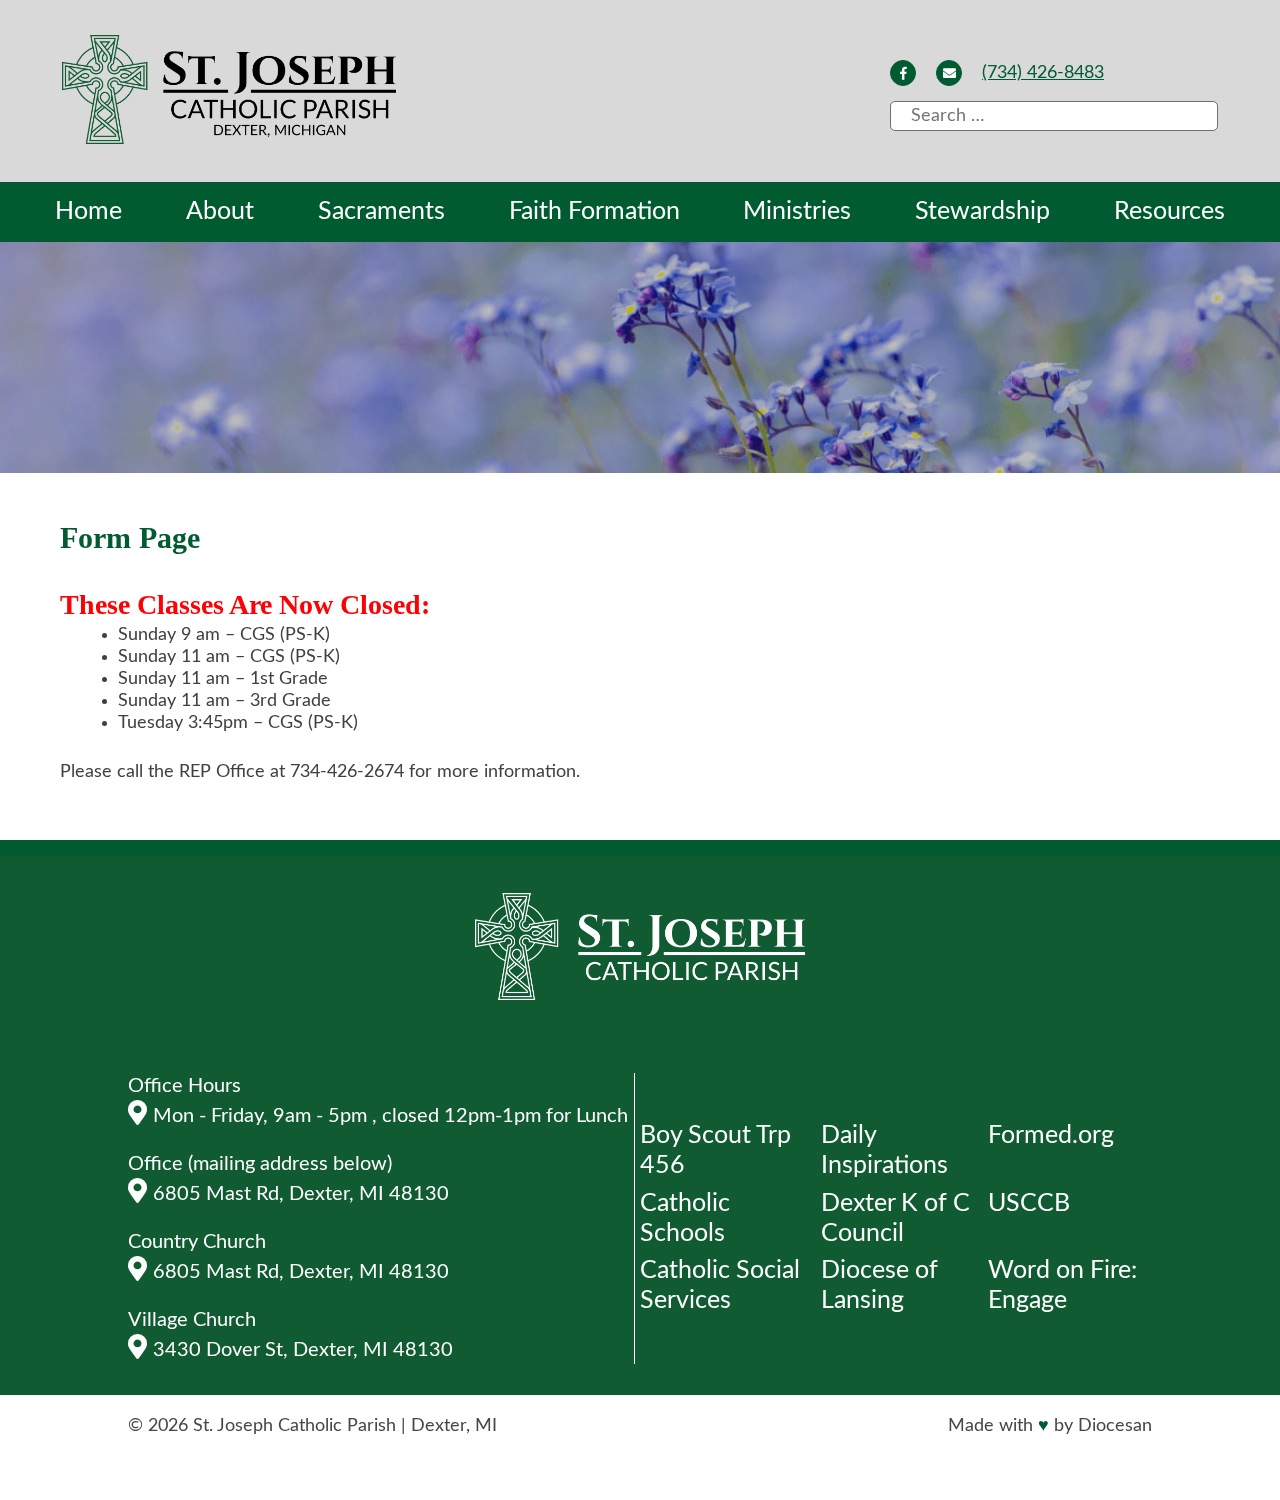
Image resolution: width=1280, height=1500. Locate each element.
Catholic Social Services (720, 1285)
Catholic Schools (685, 1218)
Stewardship (982, 211)
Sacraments (381, 211)
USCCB (1029, 1203)
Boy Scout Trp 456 (715, 1150)
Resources (1169, 211)
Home (88, 211)
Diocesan (1115, 1426)
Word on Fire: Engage (1062, 1285)
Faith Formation (594, 211)
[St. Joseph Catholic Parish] (231, 92)
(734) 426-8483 (1043, 73)
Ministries (797, 211)
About (220, 211)
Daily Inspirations (884, 1150)
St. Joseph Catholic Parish (294, 1426)
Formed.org (1051, 1135)
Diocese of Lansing (879, 1285)
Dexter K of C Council (895, 1218)
